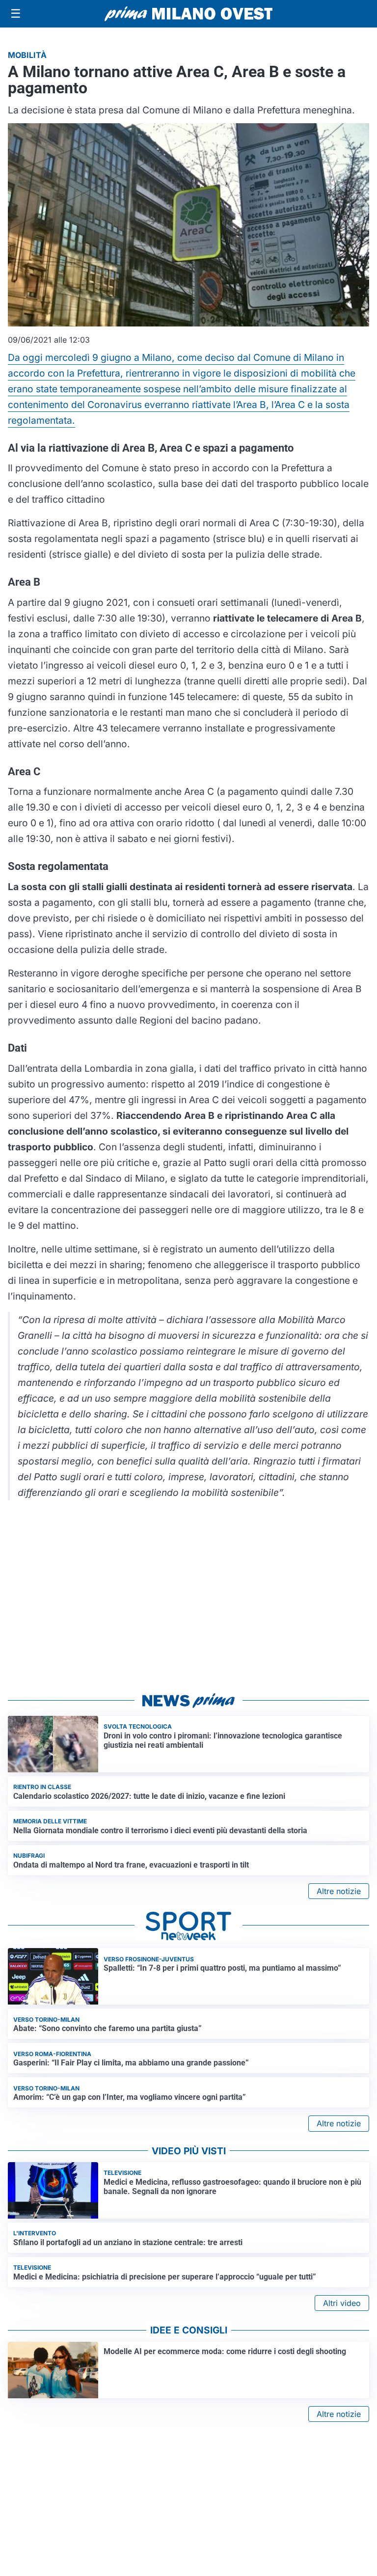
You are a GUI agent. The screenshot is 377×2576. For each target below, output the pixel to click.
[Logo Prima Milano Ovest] (188, 14)
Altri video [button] (342, 2303)
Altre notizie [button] (339, 1891)
